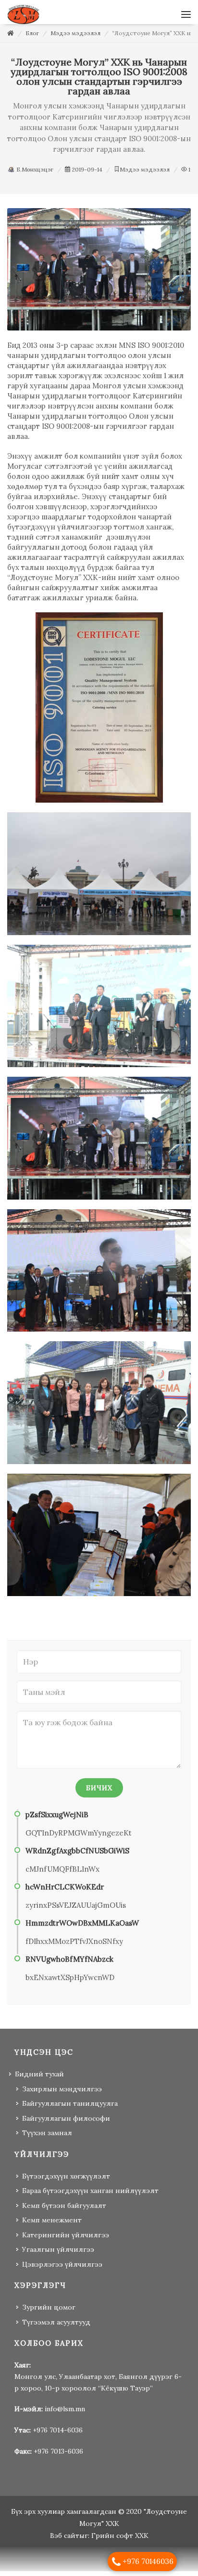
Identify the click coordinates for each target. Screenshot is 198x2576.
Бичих (99, 1793)
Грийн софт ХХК (120, 2540)
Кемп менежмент (52, 2225)
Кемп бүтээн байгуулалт (64, 2210)
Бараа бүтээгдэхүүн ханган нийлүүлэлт (90, 2195)
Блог (32, 38)
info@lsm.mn (65, 2414)
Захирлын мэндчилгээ (62, 2094)
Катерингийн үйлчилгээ (66, 2240)
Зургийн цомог (49, 2312)
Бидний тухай (39, 2079)
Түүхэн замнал (47, 2138)
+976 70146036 (148, 2561)
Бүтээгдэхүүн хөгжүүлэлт (66, 2181)
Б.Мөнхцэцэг (34, 174)
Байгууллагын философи (66, 2123)
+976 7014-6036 (58, 2435)
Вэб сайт (65, 2540)
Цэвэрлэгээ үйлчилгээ (62, 2269)
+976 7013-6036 (58, 2456)
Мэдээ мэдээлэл (75, 38)
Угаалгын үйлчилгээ (58, 2254)
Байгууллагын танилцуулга (70, 2108)
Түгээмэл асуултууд (56, 2327)
